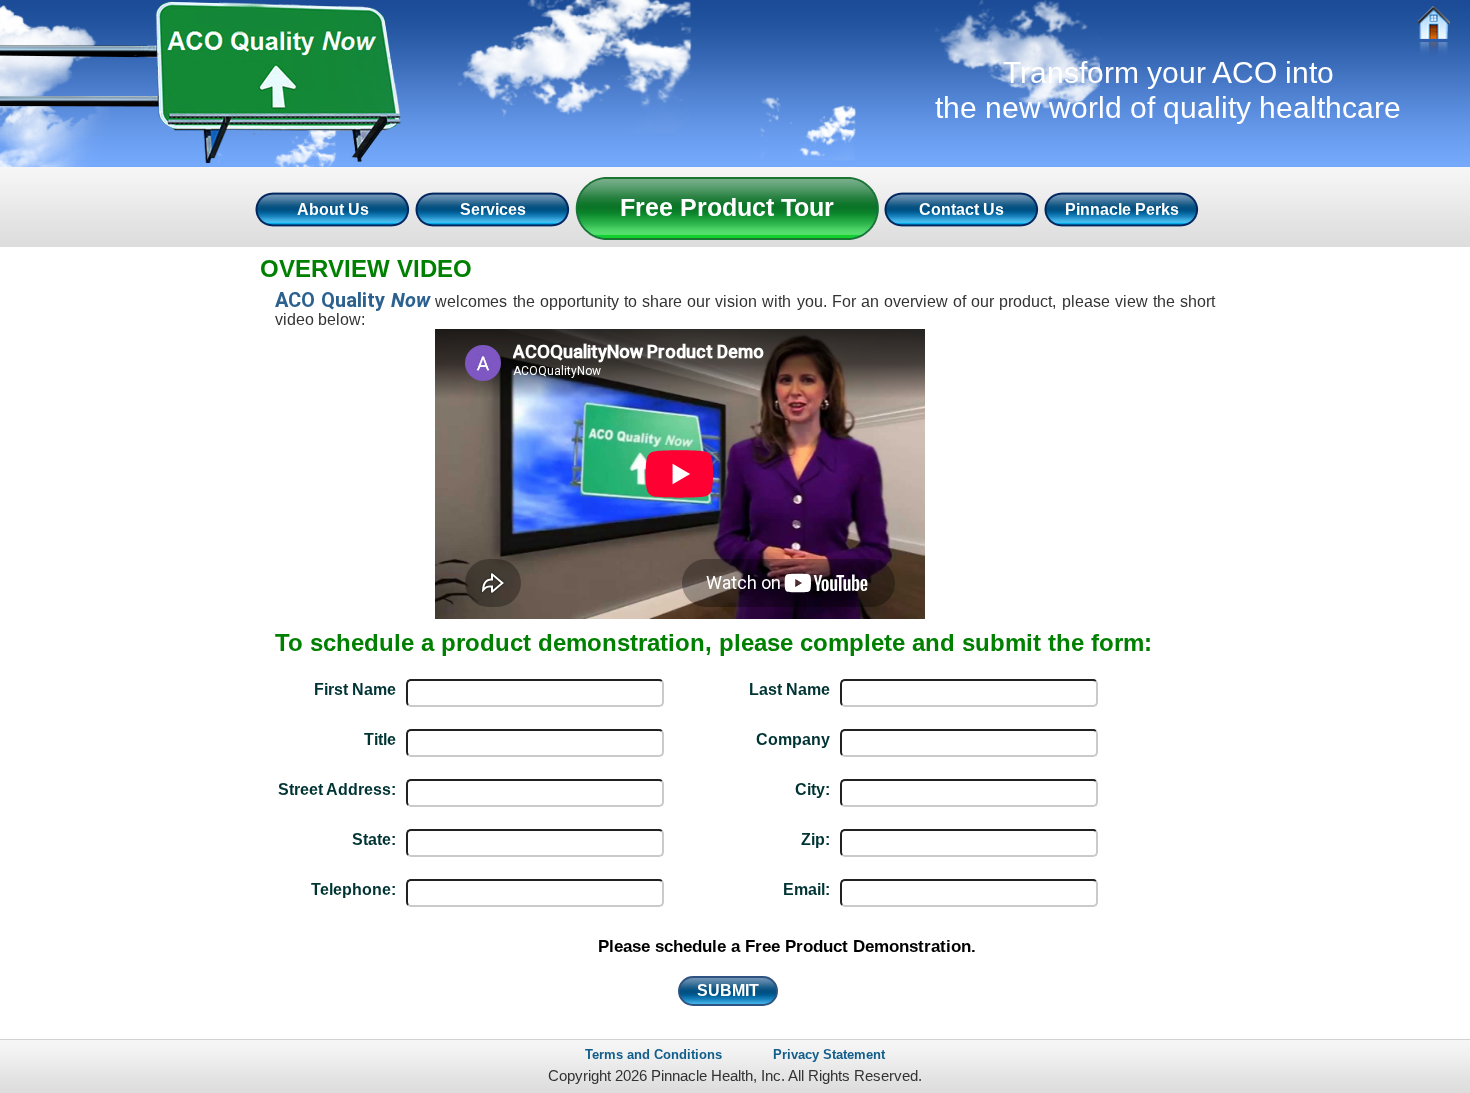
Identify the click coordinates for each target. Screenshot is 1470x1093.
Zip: (815, 839)
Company (793, 739)
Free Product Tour (727, 207)
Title (380, 739)
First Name (355, 689)
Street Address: (337, 789)
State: (374, 839)
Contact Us (961, 209)
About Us (333, 209)
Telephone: (353, 889)
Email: (806, 889)
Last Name (789, 689)
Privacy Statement (829, 1054)
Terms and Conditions (653, 1054)
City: (812, 789)
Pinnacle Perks (1122, 209)
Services (493, 209)
